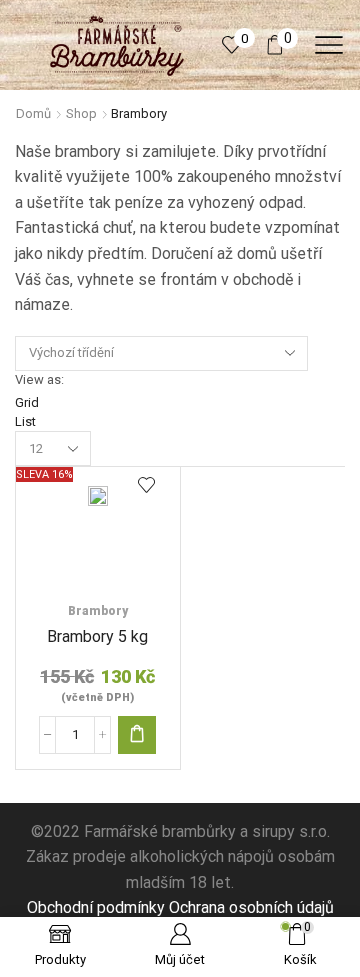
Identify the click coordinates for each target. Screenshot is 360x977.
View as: (39, 379)
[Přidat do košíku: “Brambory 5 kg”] (137, 735)
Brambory (98, 611)
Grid (27, 402)
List (25, 421)
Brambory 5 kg (97, 636)
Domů (33, 113)
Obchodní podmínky (96, 907)
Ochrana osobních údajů (251, 907)
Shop (81, 113)
